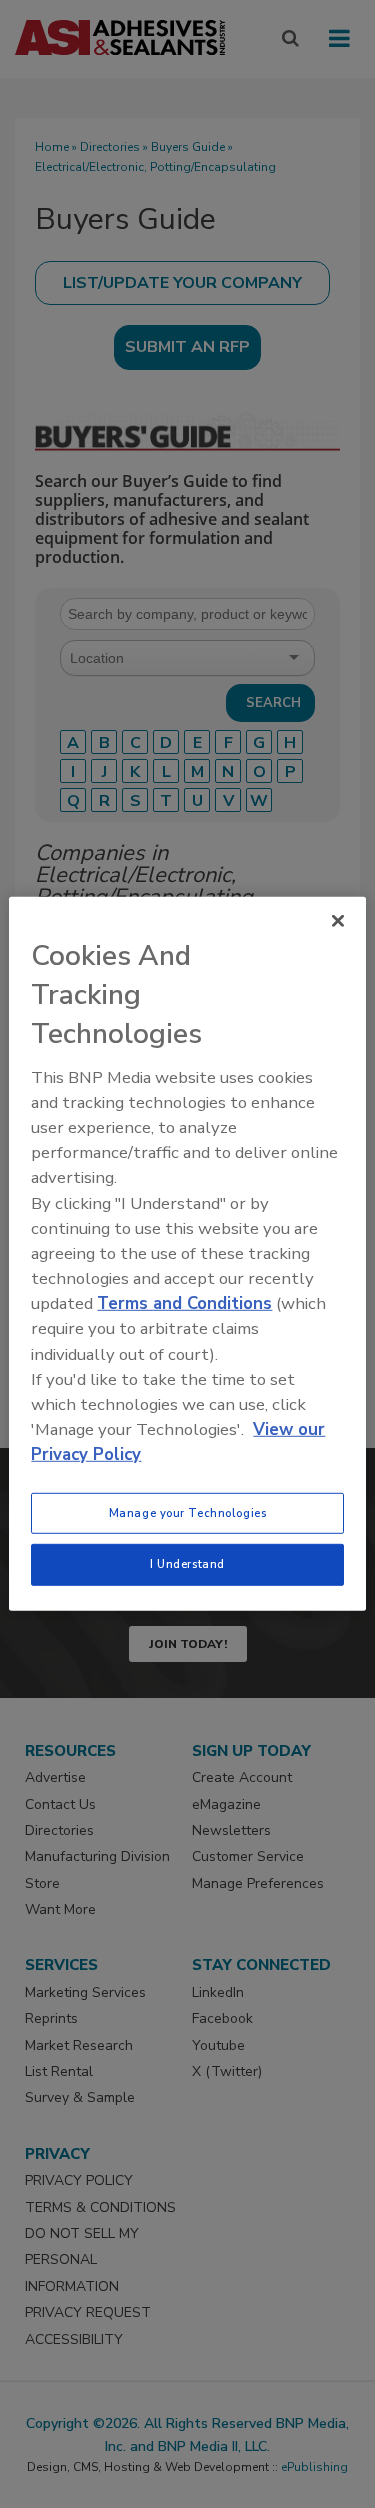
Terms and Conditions (184, 1303)
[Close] (338, 921)
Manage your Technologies (188, 1512)
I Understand (187, 1564)
